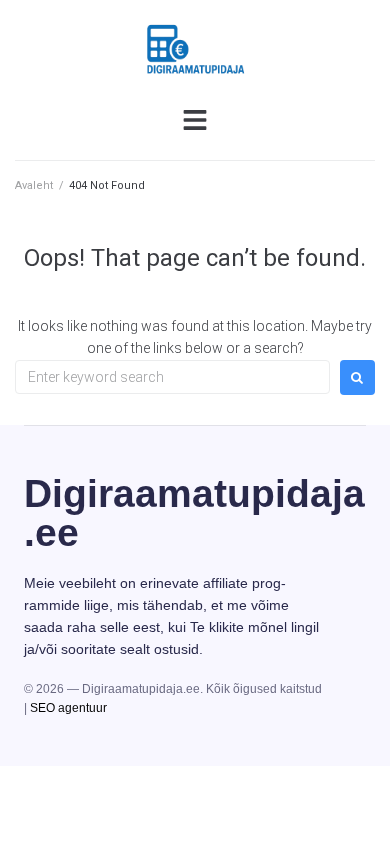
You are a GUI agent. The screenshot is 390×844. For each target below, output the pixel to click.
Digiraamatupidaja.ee (194, 513)
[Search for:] (172, 377)
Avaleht (34, 185)
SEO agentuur (68, 708)
